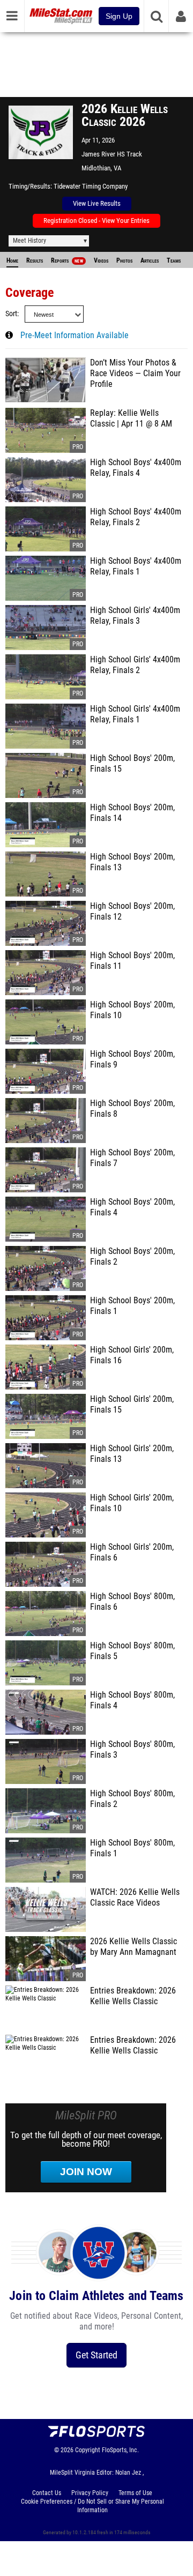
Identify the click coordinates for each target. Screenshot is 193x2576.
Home (12, 260)
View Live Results (97, 203)
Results (35, 260)
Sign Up (119, 16)
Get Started (96, 2355)
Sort (11, 314)
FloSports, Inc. (120, 2450)
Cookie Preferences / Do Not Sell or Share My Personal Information (92, 2506)
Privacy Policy (90, 2493)
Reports (67, 260)
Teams (174, 260)
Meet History (29, 241)
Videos (101, 260)
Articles (150, 260)
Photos (124, 260)
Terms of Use (135, 2493)
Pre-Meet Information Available (75, 335)
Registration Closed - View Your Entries (96, 221)
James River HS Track (112, 154)
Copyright (88, 2450)
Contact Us (47, 2493)
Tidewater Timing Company (91, 186)
